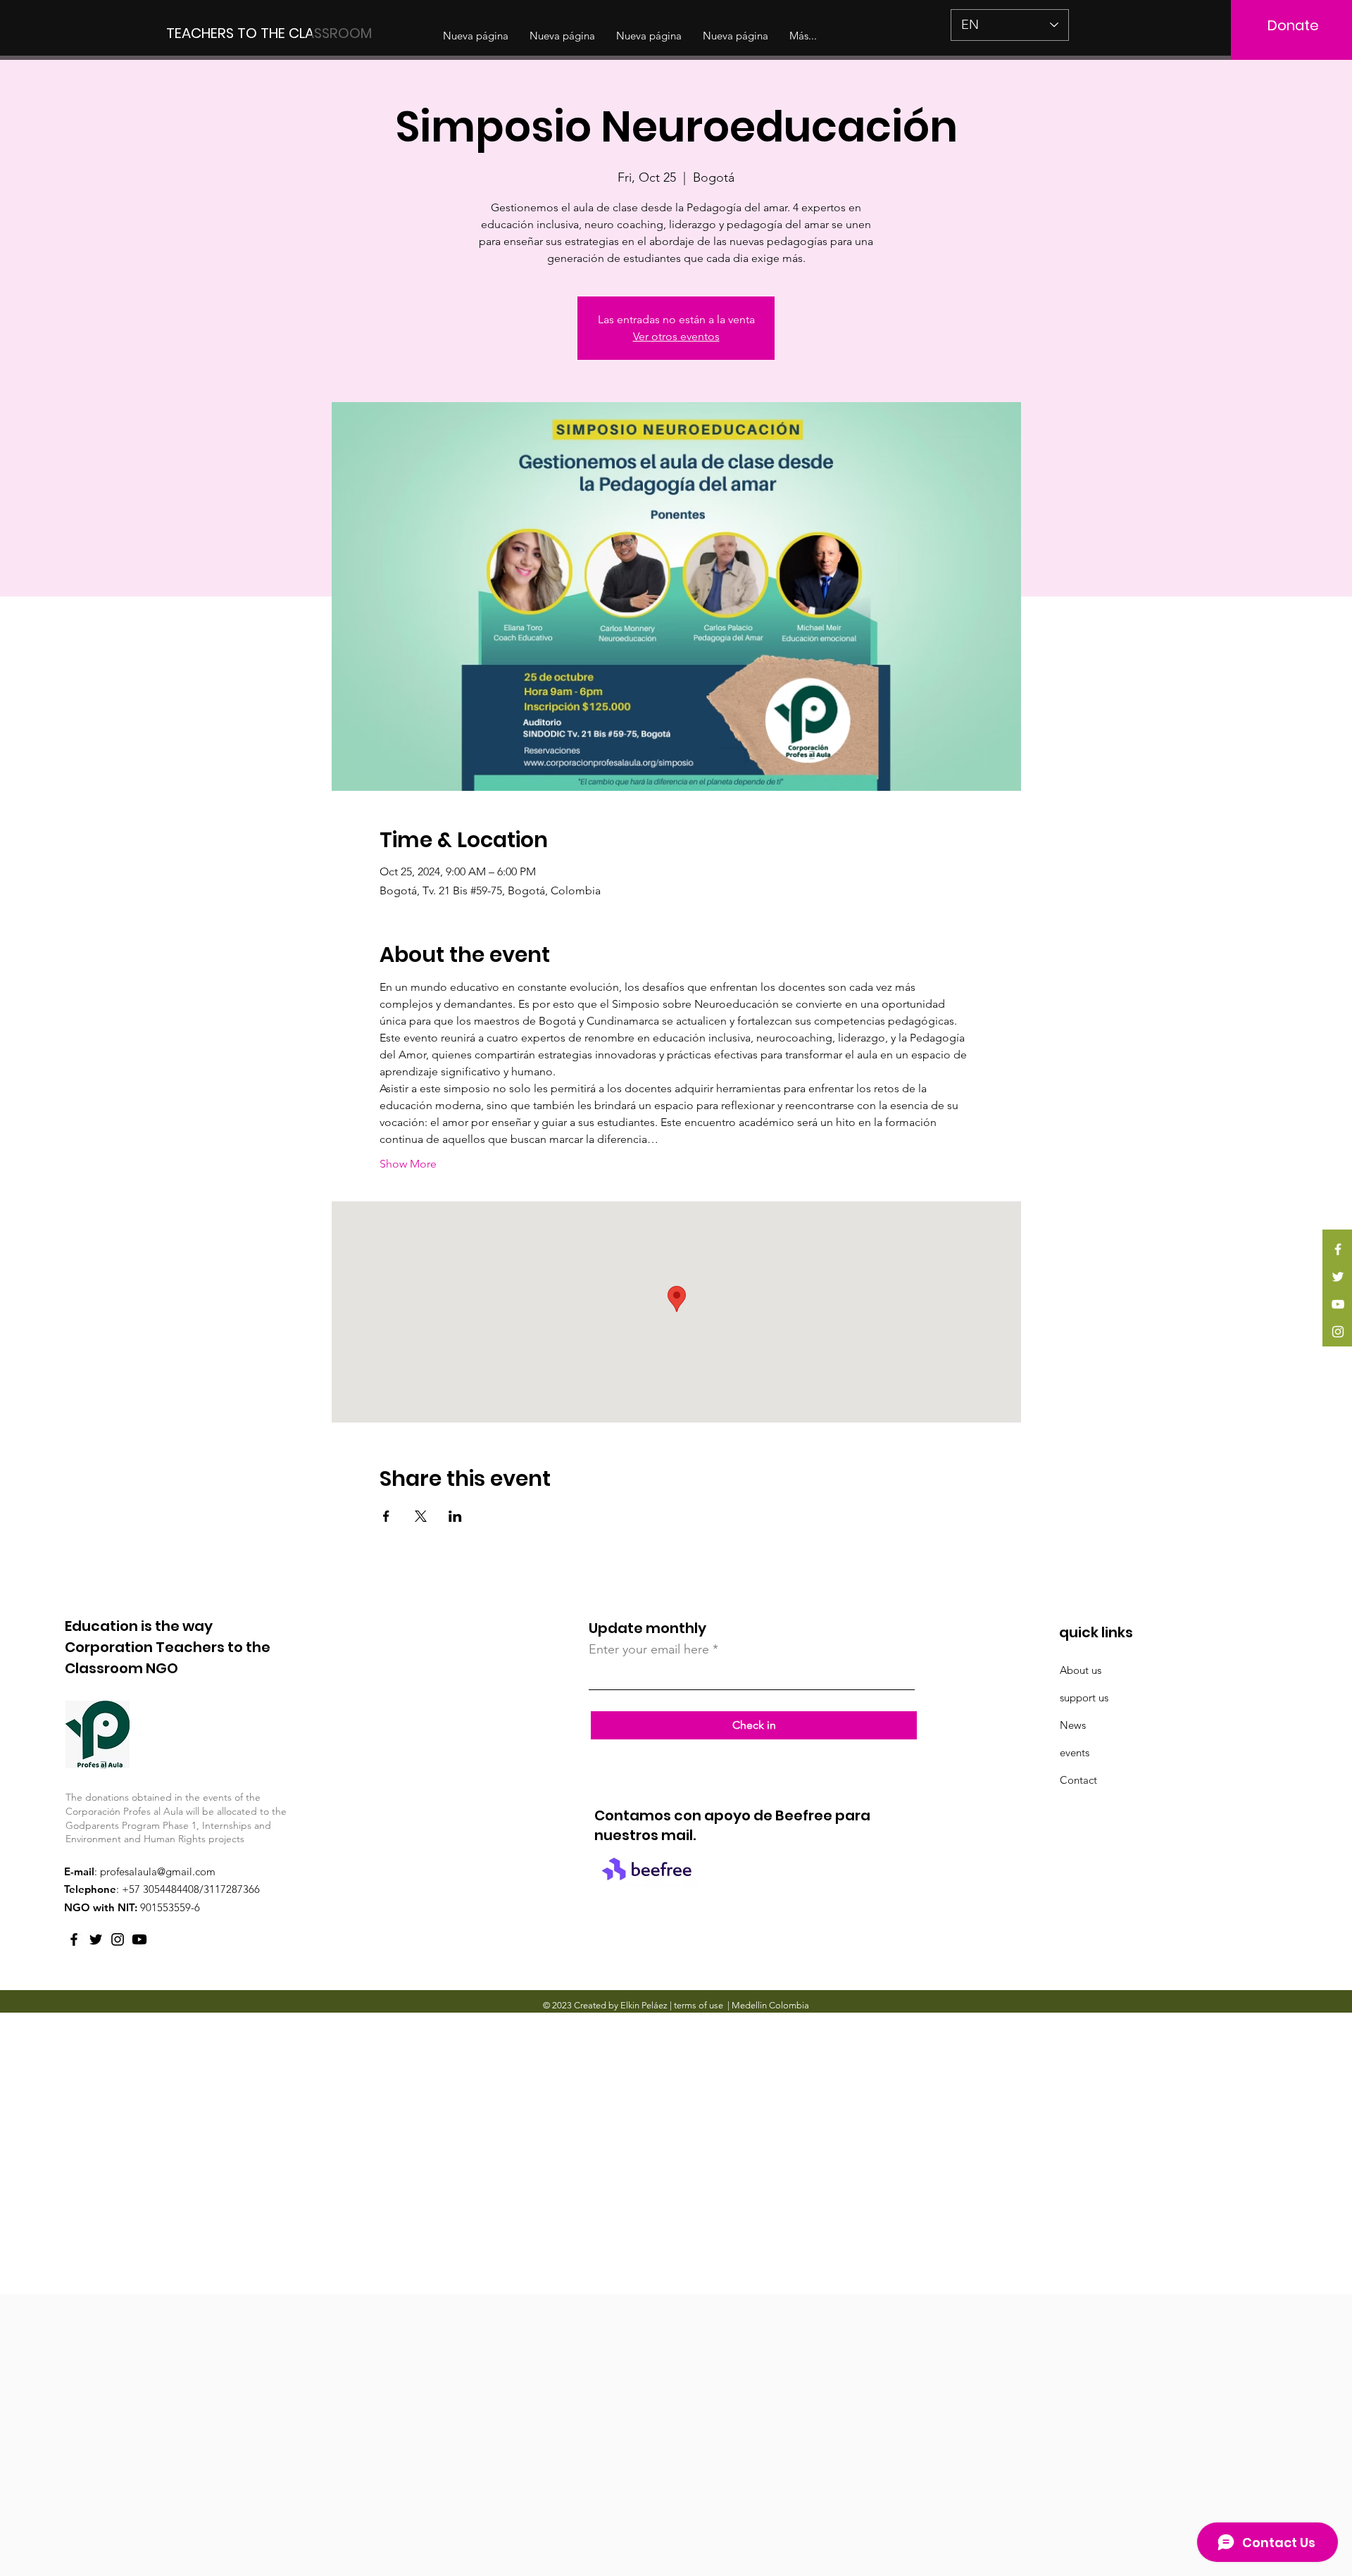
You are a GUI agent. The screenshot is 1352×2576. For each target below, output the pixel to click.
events (1075, 1752)
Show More (408, 1164)
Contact (1078, 1780)
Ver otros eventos (676, 336)
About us (1081, 1670)
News (1073, 1725)
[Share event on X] (421, 1516)
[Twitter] (1338, 1277)
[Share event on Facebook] (386, 1516)
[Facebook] (1338, 1249)
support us (1084, 1697)
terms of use (699, 2005)
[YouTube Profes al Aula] (139, 1939)
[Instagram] (1338, 1332)
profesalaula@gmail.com (158, 1871)
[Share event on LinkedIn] (455, 1516)
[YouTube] (1338, 1304)
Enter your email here (649, 1649)
